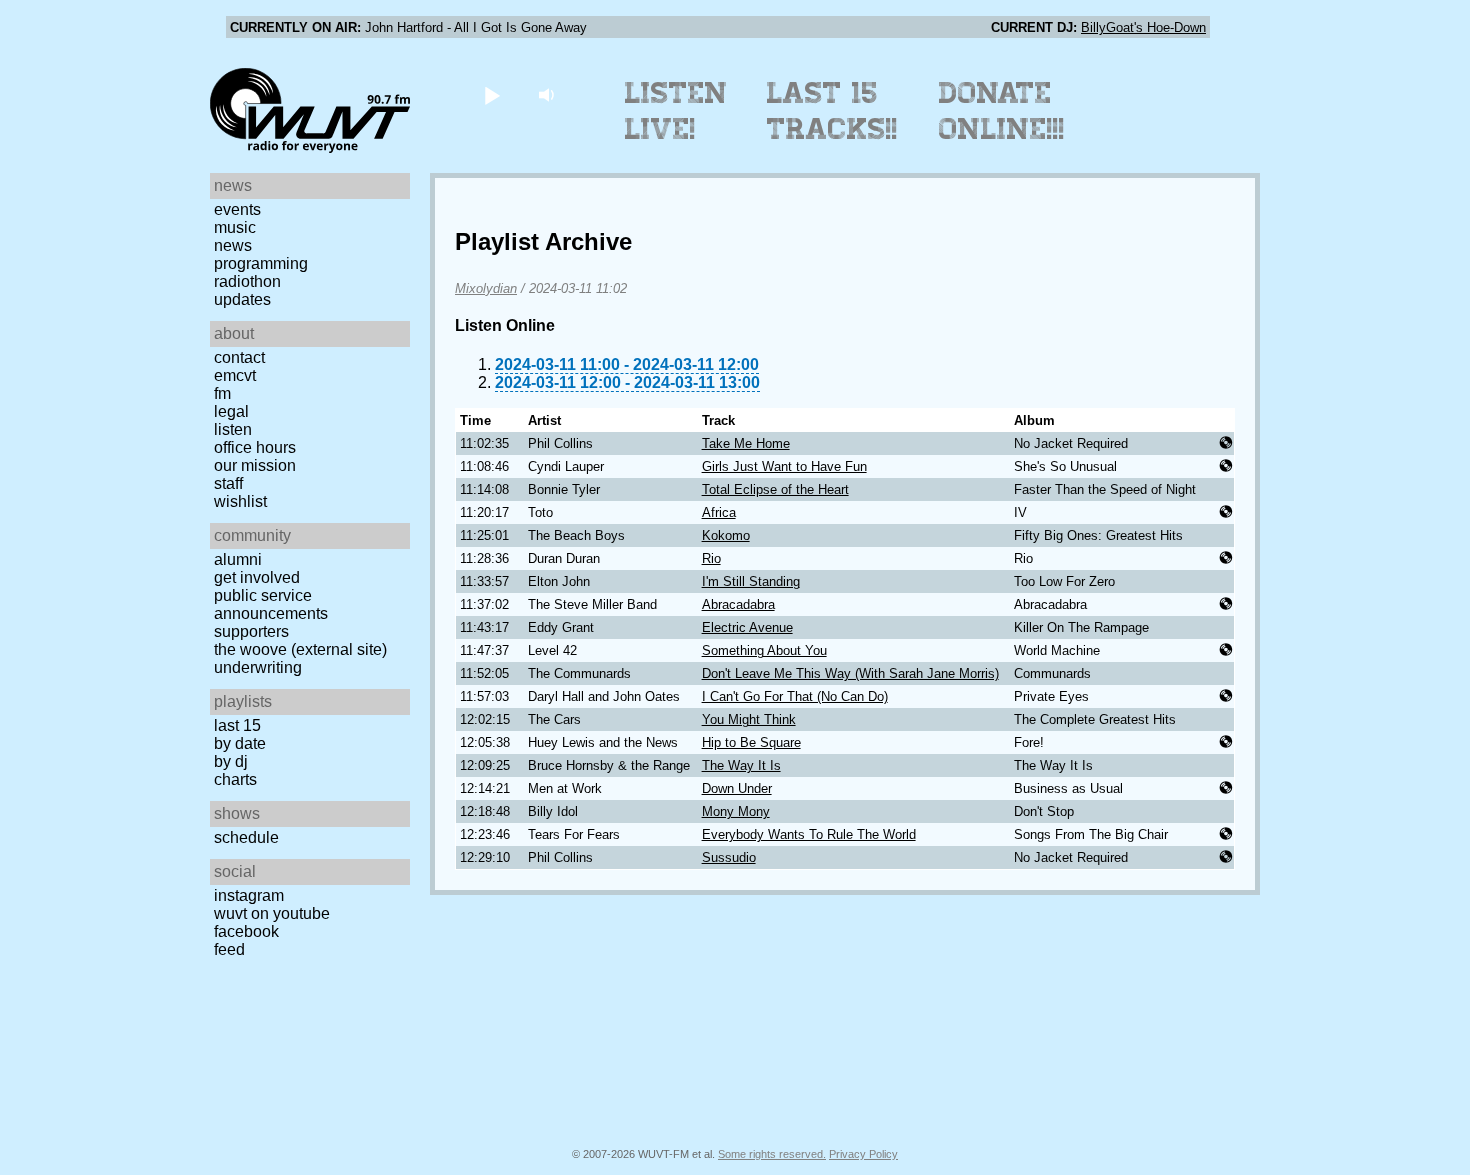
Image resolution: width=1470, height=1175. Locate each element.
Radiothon (247, 281)
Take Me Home (746, 443)
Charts (235, 779)
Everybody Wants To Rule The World (809, 834)
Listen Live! (676, 111)
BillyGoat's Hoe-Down (1143, 27)
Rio (711, 558)
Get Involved (257, 577)
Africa (719, 512)
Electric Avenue (747, 627)
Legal (231, 411)
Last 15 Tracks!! (832, 111)
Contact (239, 357)
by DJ (231, 761)
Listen (233, 429)
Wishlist (240, 501)
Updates (242, 299)
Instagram (249, 895)
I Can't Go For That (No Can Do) (795, 696)
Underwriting (258, 667)
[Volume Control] (548, 94)
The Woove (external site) (300, 649)
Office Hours (255, 447)
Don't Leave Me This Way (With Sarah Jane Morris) (850, 673)
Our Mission (255, 465)
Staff (228, 483)
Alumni (238, 559)
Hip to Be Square (751, 742)
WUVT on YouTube (272, 913)
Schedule (246, 837)
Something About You (764, 650)
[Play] (491, 94)
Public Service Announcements (271, 604)
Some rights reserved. (772, 1154)
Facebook (246, 931)
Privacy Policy (863, 1154)
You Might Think (749, 719)
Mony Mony (736, 811)
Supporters (251, 631)
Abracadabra (738, 604)
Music (235, 227)
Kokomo (726, 535)
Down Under (737, 788)
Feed (229, 949)
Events (237, 209)
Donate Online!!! (1002, 111)
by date (240, 743)
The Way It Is (741, 765)
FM (222, 393)
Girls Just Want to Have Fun (784, 466)
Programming (261, 263)
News (233, 245)
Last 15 (237, 725)
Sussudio (729, 857)
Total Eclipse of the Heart (775, 489)
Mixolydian (486, 288)
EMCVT (235, 375)
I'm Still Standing (751, 581)
